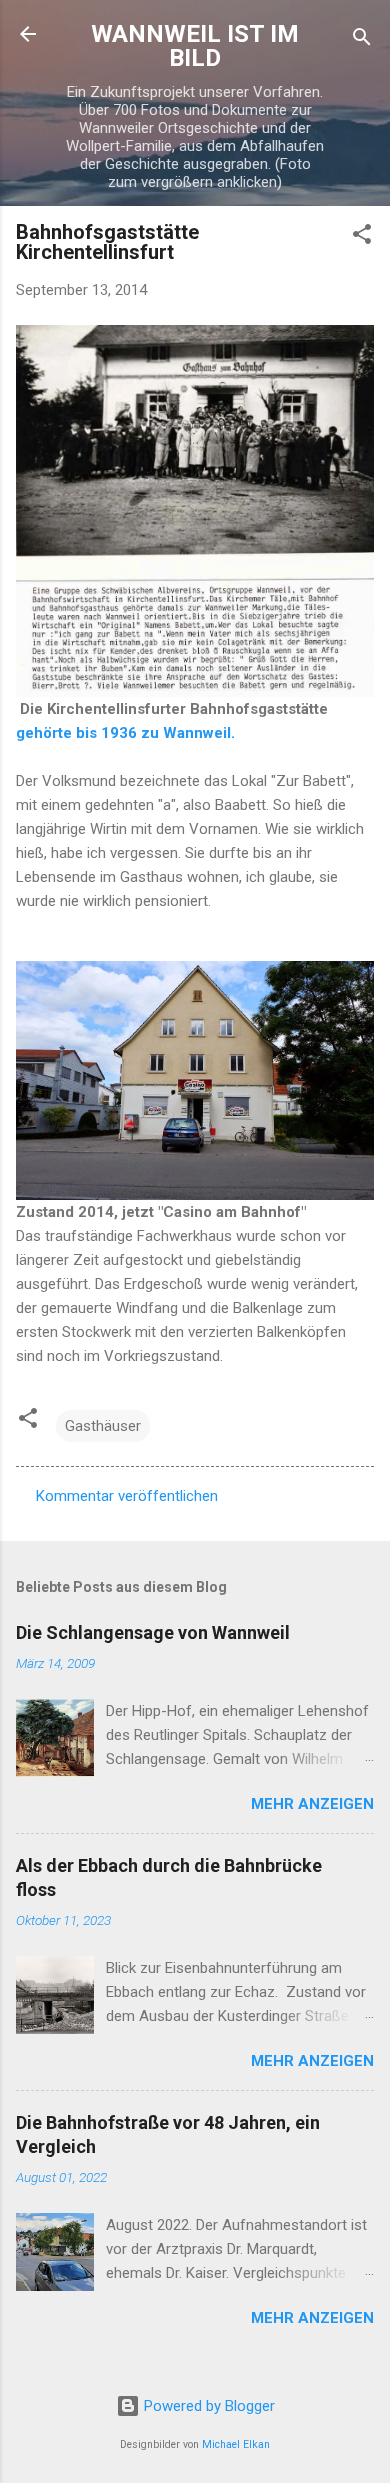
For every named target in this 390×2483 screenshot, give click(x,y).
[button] (362, 237)
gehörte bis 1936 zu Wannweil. (125, 733)
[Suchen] (362, 40)
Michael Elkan (236, 2444)
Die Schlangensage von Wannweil (153, 1632)
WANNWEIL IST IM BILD (195, 46)
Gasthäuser (103, 1426)
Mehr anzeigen (312, 1804)
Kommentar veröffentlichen (127, 1496)
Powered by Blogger (207, 2406)
